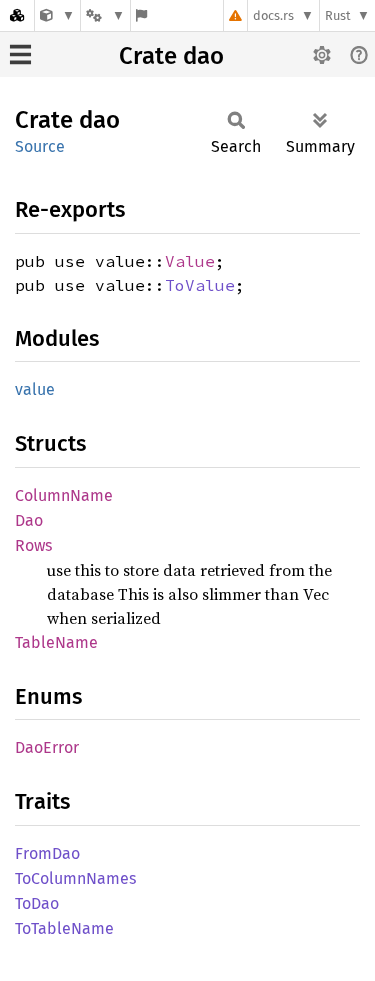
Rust (338, 15)
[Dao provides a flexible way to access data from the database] (57, 15)
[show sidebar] (20, 54)
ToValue (200, 285)
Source (40, 146)
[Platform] (105, 15)
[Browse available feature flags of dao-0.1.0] (141, 15)
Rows (33, 545)
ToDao (37, 903)
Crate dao (171, 56)
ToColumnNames (75, 878)
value (35, 389)
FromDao (47, 853)
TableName (56, 642)
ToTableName (64, 928)
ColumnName (64, 495)
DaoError (47, 747)
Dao (29, 520)
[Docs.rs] (17, 15)
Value (190, 261)
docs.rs (273, 15)
